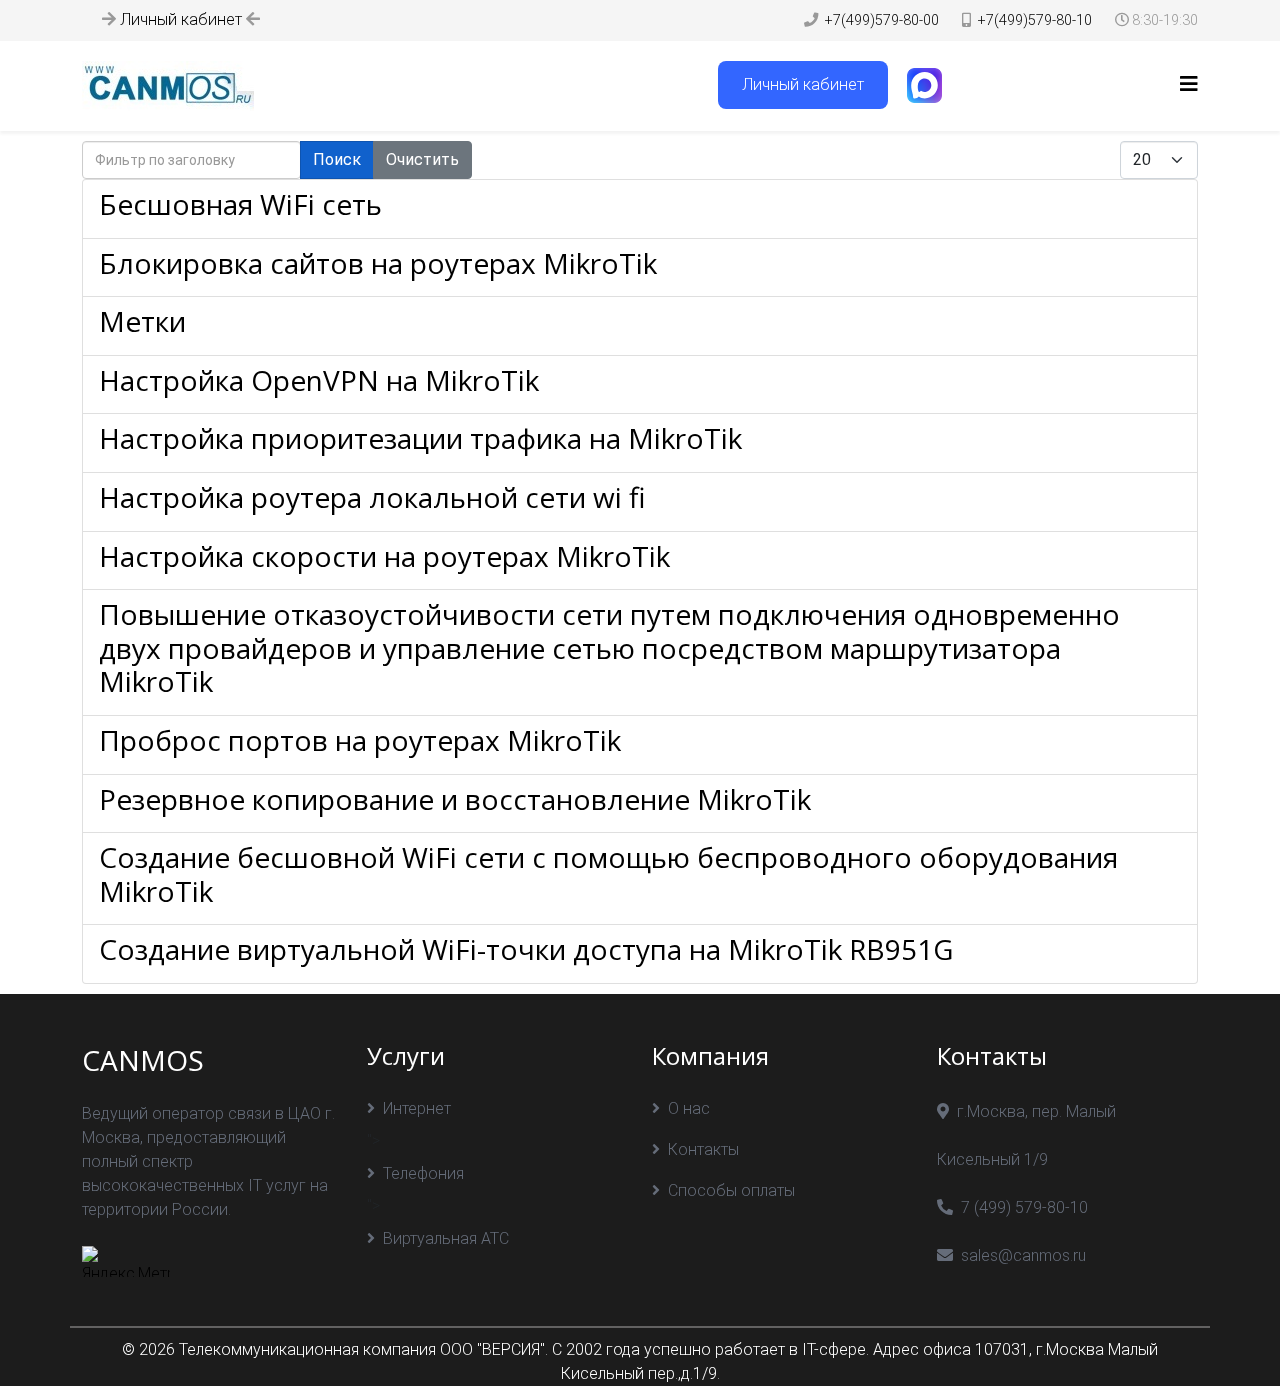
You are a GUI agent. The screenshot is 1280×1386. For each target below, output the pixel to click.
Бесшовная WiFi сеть (240, 204)
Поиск (337, 159)
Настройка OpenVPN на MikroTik (319, 380)
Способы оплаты (731, 1190)
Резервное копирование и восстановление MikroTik (455, 799)
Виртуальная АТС (446, 1238)
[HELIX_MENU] (1189, 84)
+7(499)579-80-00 (882, 20)
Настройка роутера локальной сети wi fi (372, 497)
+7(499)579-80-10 (1035, 20)
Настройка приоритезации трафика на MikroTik (420, 438)
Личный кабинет (181, 19)
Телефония (423, 1173)
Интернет (417, 1108)
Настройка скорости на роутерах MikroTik (384, 556)
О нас (689, 1108)
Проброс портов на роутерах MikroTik (360, 740)
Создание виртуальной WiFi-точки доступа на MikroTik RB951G (526, 949)
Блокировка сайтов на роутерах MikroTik (378, 263)
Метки (142, 321)
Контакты (703, 1149)
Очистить (422, 159)
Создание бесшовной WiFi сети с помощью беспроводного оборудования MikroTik (608, 874)
